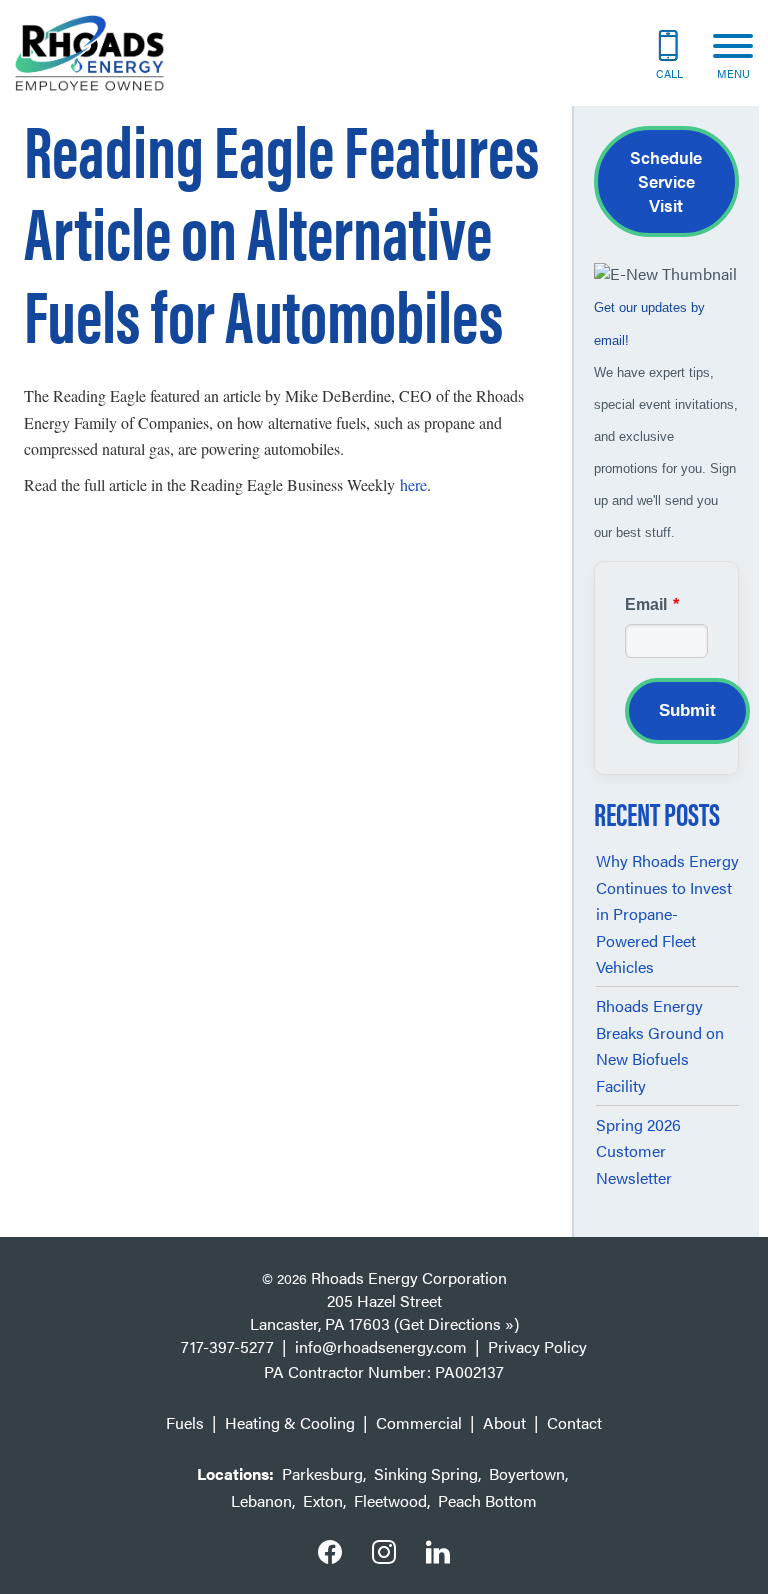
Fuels (185, 1422)
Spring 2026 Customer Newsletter (638, 1151)
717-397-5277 (227, 1346)
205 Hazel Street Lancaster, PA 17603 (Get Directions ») (384, 1312)
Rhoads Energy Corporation (409, 1277)
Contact (574, 1422)
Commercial (419, 1422)
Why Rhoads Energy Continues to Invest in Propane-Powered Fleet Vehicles (667, 913)
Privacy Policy (537, 1346)
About (504, 1422)
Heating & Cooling (290, 1422)
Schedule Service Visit (666, 181)
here (413, 484)
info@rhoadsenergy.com (381, 1346)
